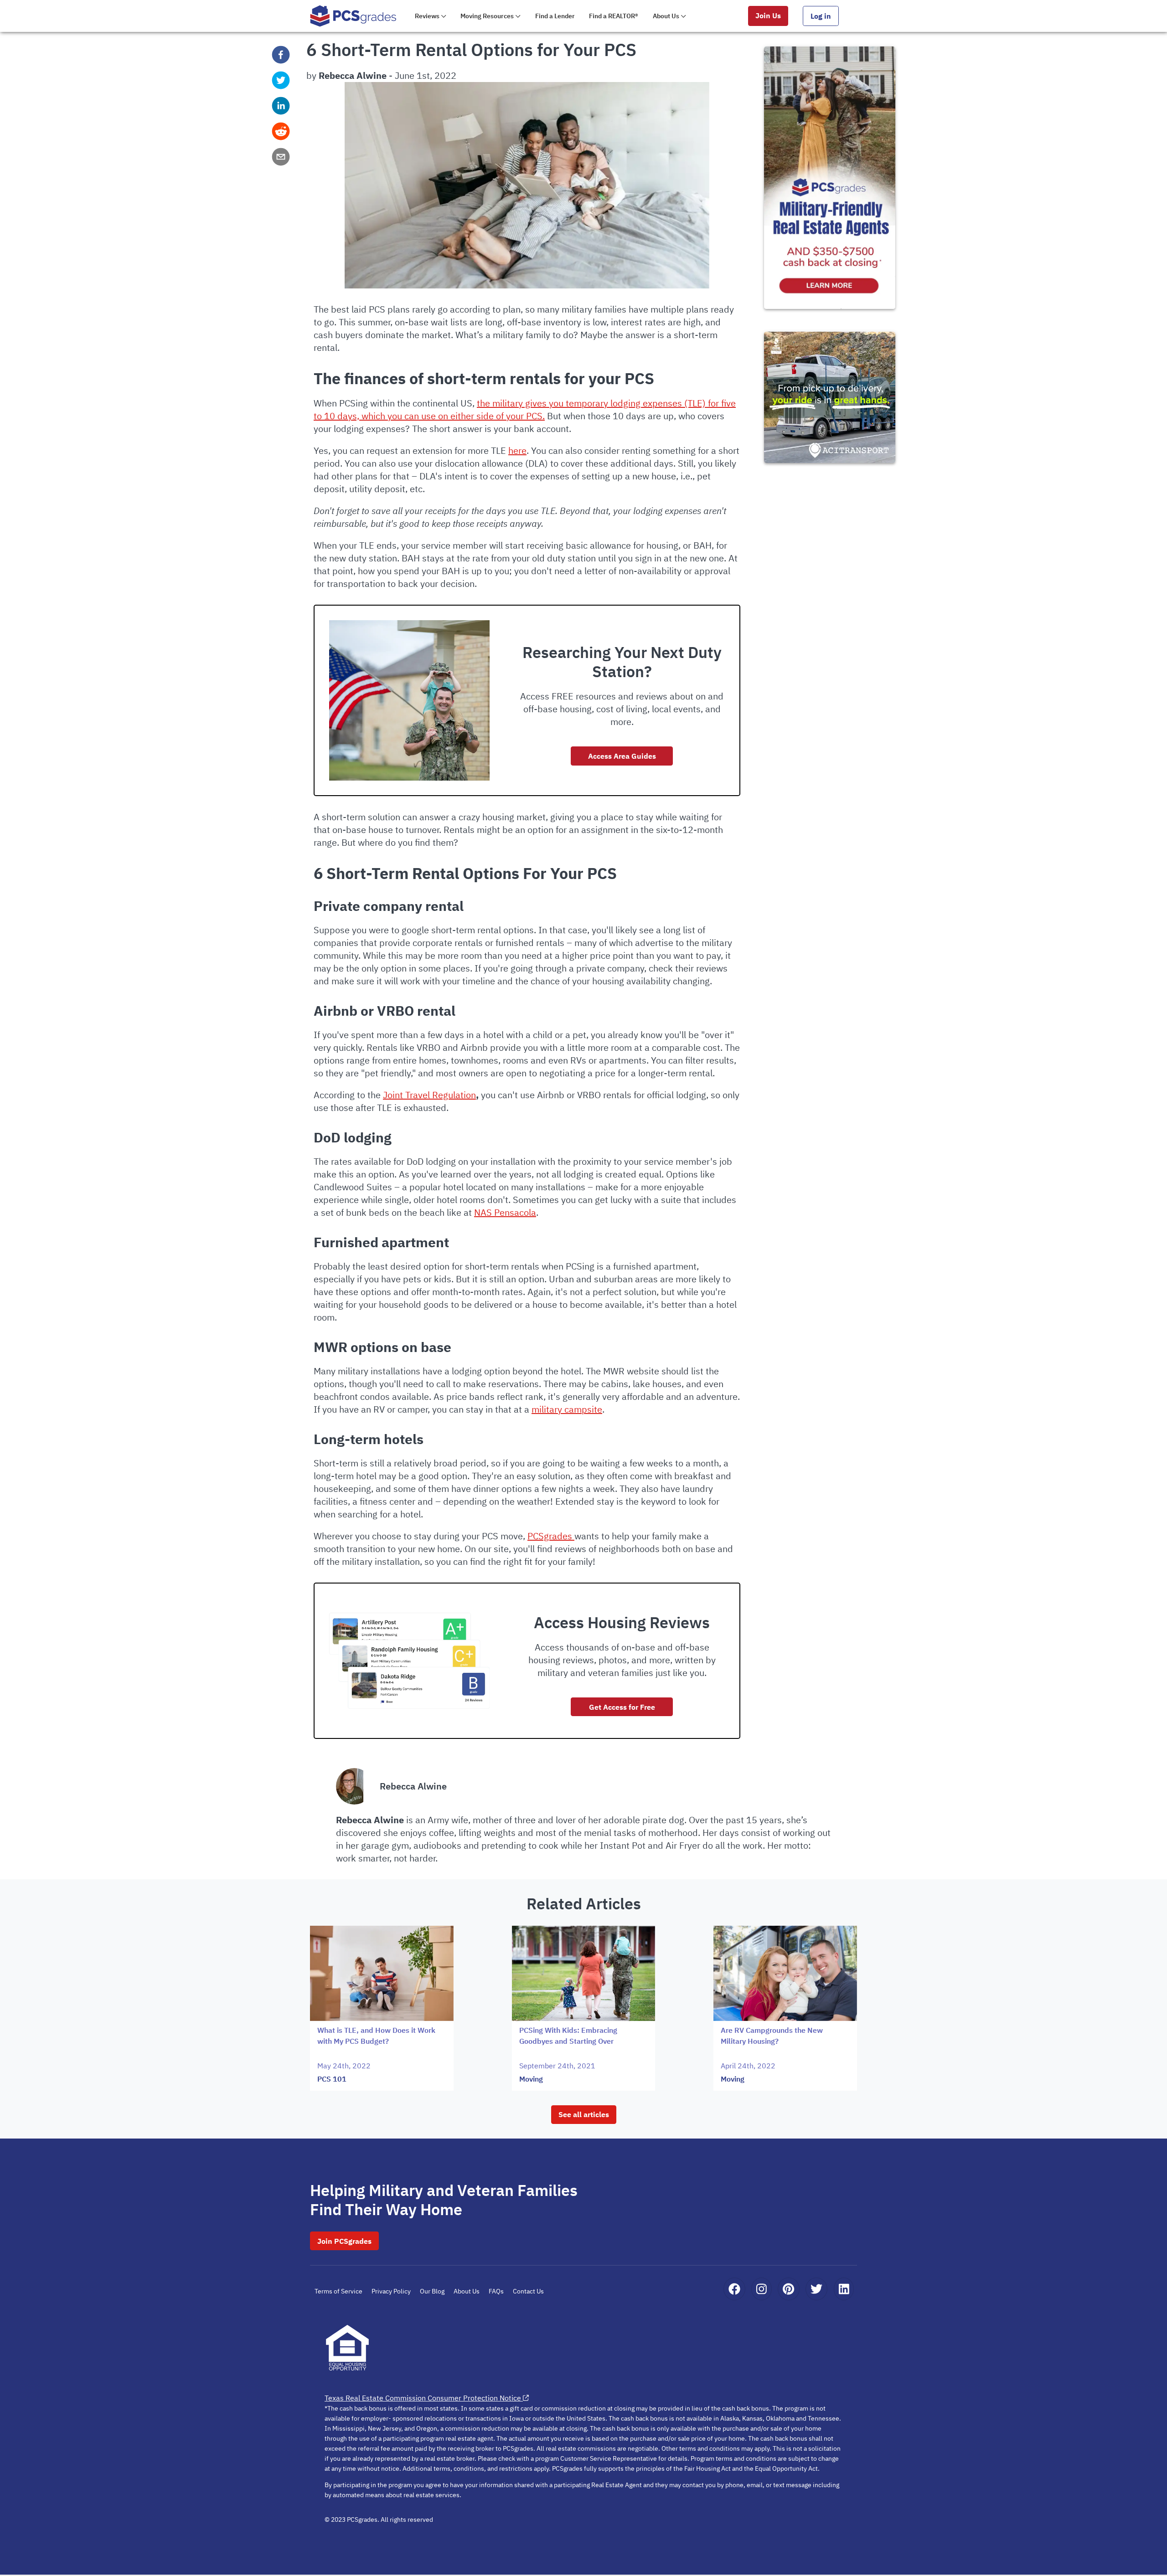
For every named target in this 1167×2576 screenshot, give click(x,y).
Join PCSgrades (344, 2241)
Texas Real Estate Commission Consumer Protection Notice (423, 2398)
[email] (281, 157)
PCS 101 (332, 2079)
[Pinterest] (788, 2289)
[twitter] (281, 80)
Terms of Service (338, 2291)
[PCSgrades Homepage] (353, 16)
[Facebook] (734, 2289)
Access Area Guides (622, 756)
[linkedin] (281, 106)
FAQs (496, 2291)
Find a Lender (555, 16)
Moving (531, 2079)
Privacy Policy (391, 2291)
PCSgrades (551, 1536)
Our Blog (432, 2291)
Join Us (768, 15)
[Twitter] (816, 2289)
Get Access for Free (622, 1707)
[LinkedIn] (844, 2289)
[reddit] (281, 131)
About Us (467, 2291)
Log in (821, 16)
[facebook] (281, 55)
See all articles (584, 2114)
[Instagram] (762, 2289)
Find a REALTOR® (614, 16)
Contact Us (528, 2291)
